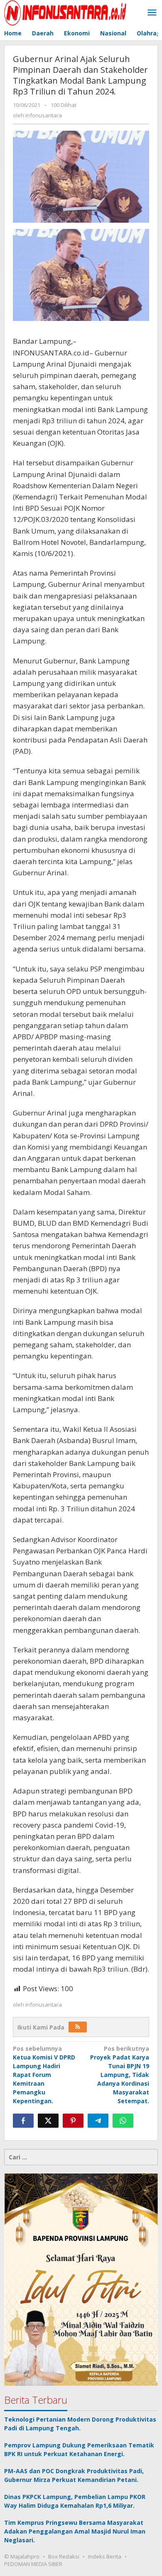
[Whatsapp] (123, 2121)
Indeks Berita (105, 2556)
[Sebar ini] (23, 2121)
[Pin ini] (73, 2121)
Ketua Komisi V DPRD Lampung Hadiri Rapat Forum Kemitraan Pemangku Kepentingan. (44, 2075)
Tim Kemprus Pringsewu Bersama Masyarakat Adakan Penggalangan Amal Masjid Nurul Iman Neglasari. (75, 2531)
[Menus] (152, 13)
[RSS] (78, 2027)
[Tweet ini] (48, 2121)
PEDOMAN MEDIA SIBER (33, 2564)
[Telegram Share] (98, 2121)
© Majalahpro (22, 2556)
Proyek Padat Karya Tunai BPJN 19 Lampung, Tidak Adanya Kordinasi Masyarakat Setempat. (120, 2075)
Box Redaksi (64, 2556)
